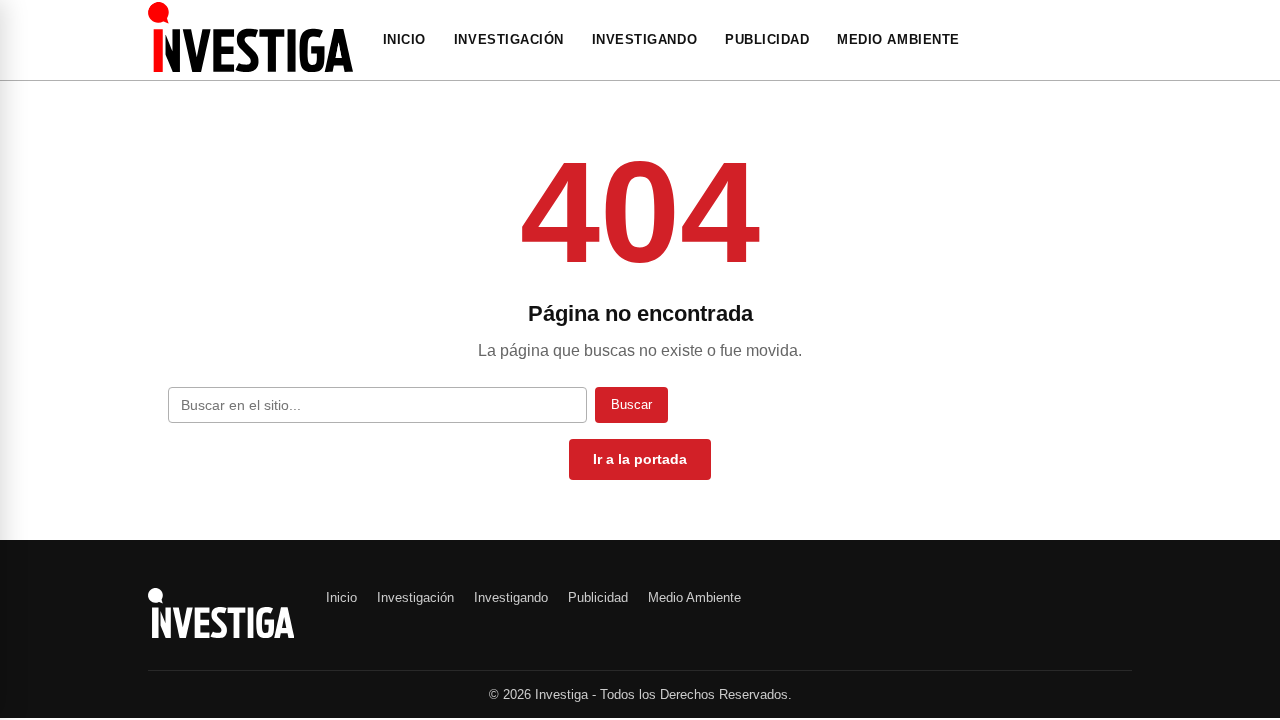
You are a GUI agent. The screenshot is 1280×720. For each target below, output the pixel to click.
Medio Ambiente (898, 39)
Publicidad (767, 39)
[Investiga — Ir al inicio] (250, 37)
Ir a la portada (640, 459)
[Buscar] (1126, 40)
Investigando (644, 39)
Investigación (509, 39)
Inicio (404, 39)
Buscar (631, 404)
